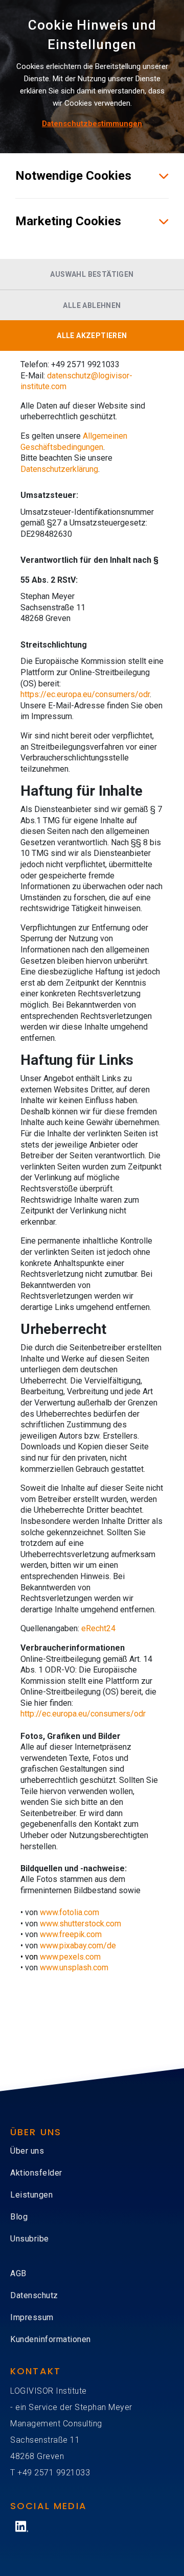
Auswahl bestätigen (92, 274)
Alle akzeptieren (92, 336)
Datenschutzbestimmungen (92, 124)
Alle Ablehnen (92, 305)
